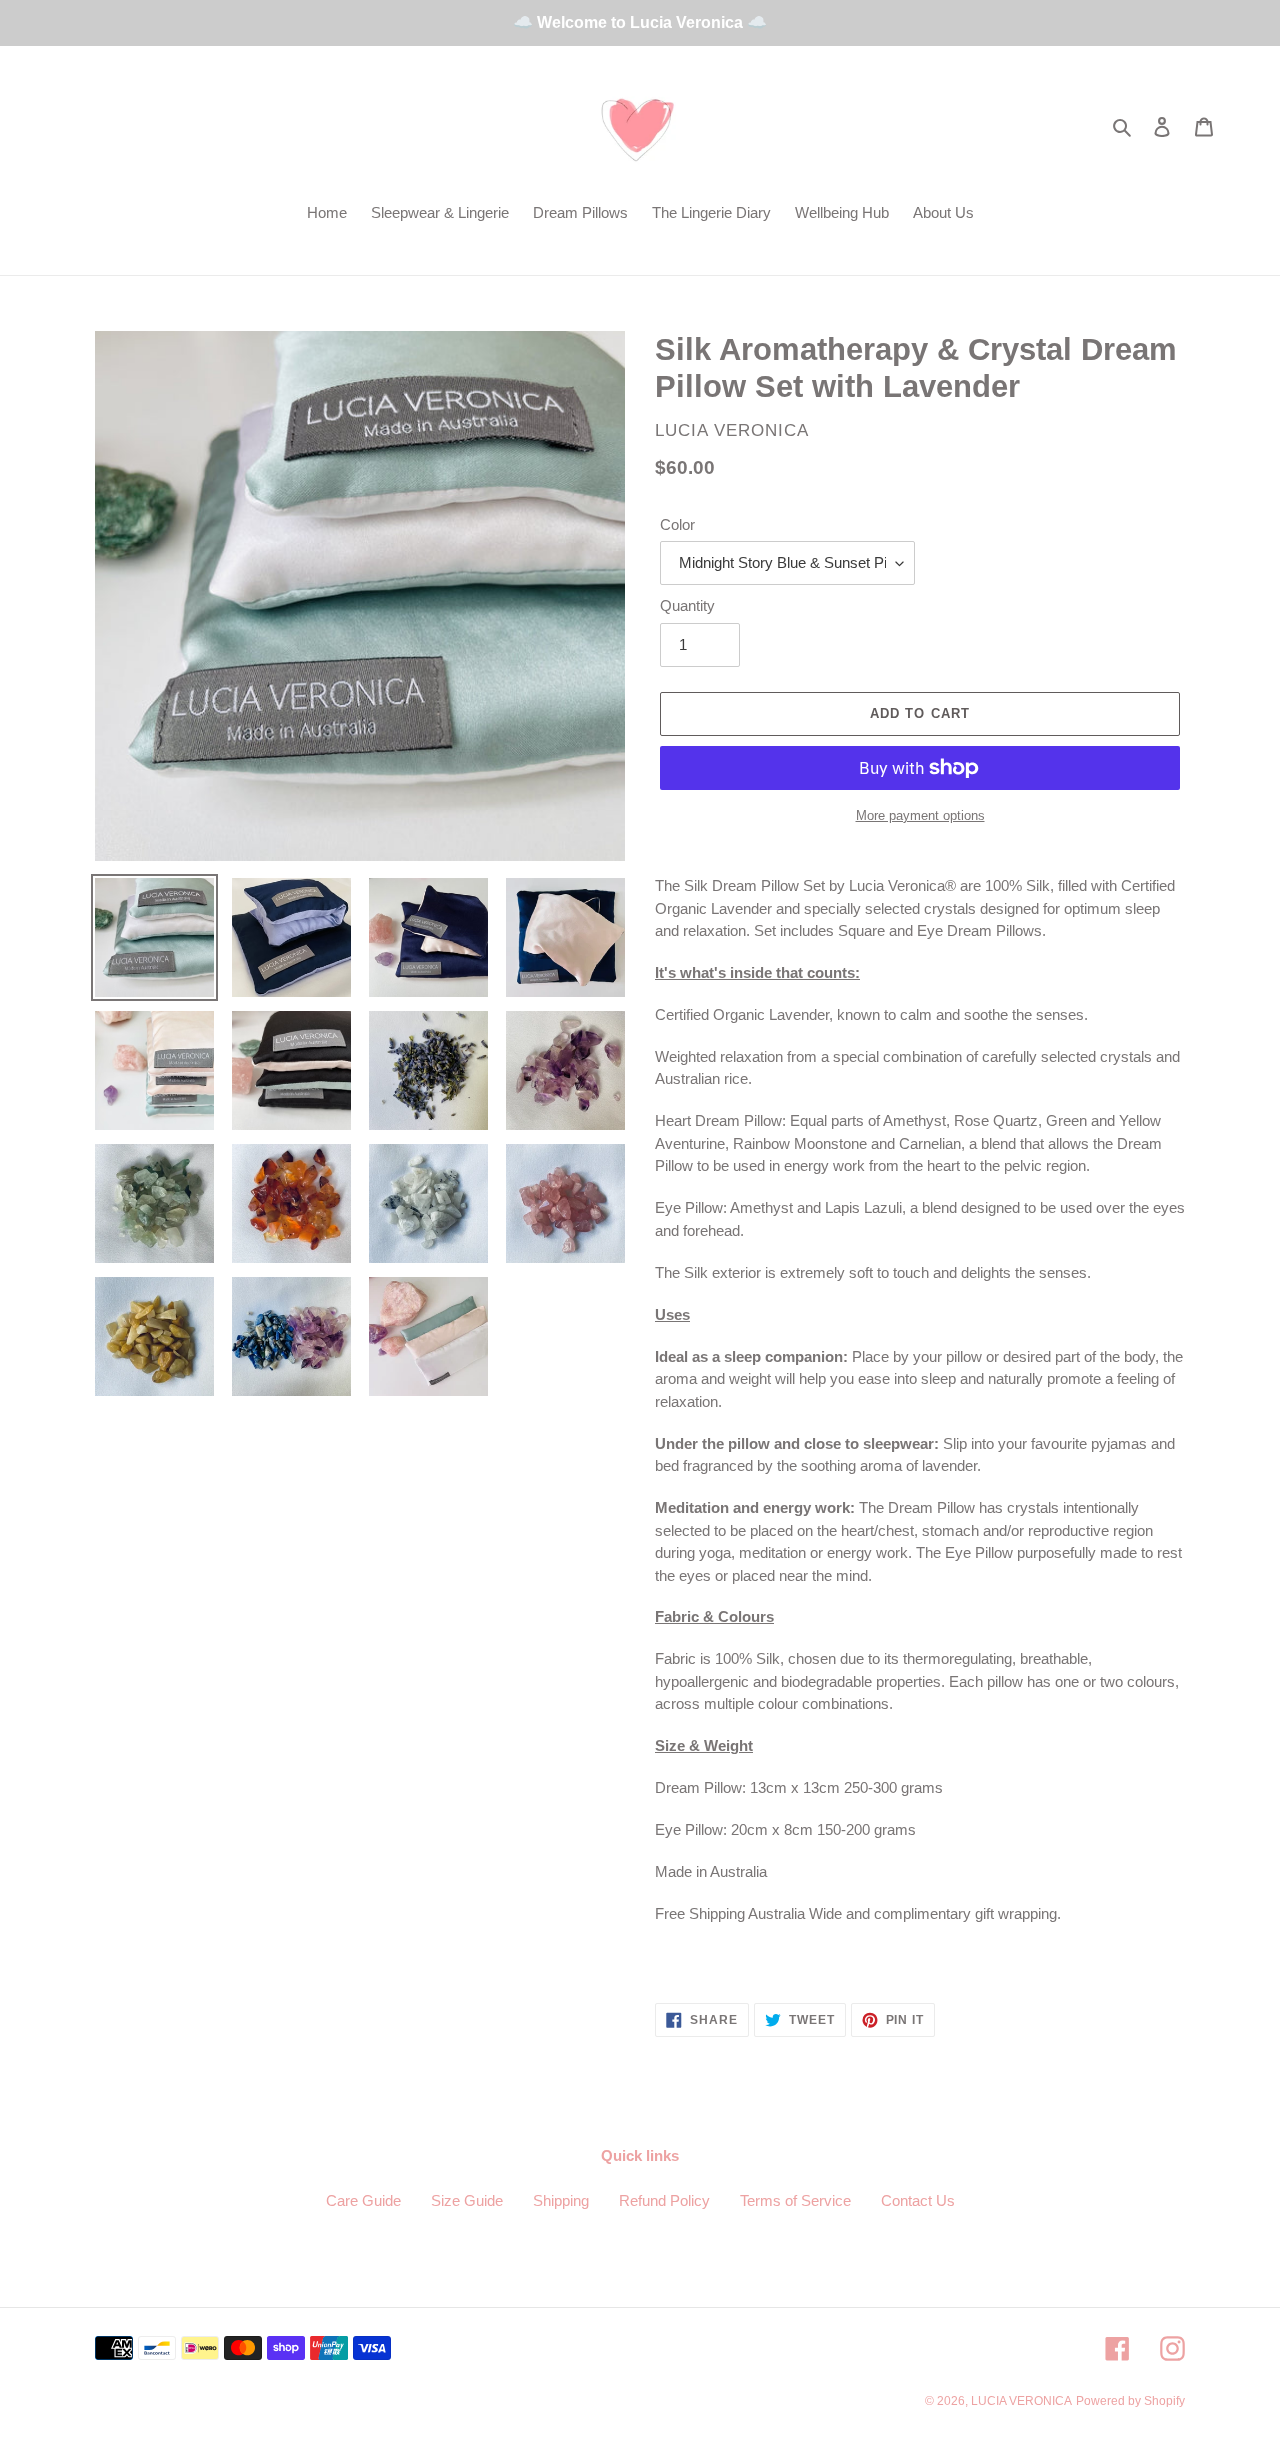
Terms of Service (795, 2200)
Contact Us (918, 2200)
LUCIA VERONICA (1021, 2401)
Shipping (561, 2200)
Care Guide (363, 2200)
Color (677, 524)
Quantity (687, 605)
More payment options (920, 815)
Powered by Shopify (1130, 2401)
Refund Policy (664, 2200)
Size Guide (467, 2200)
